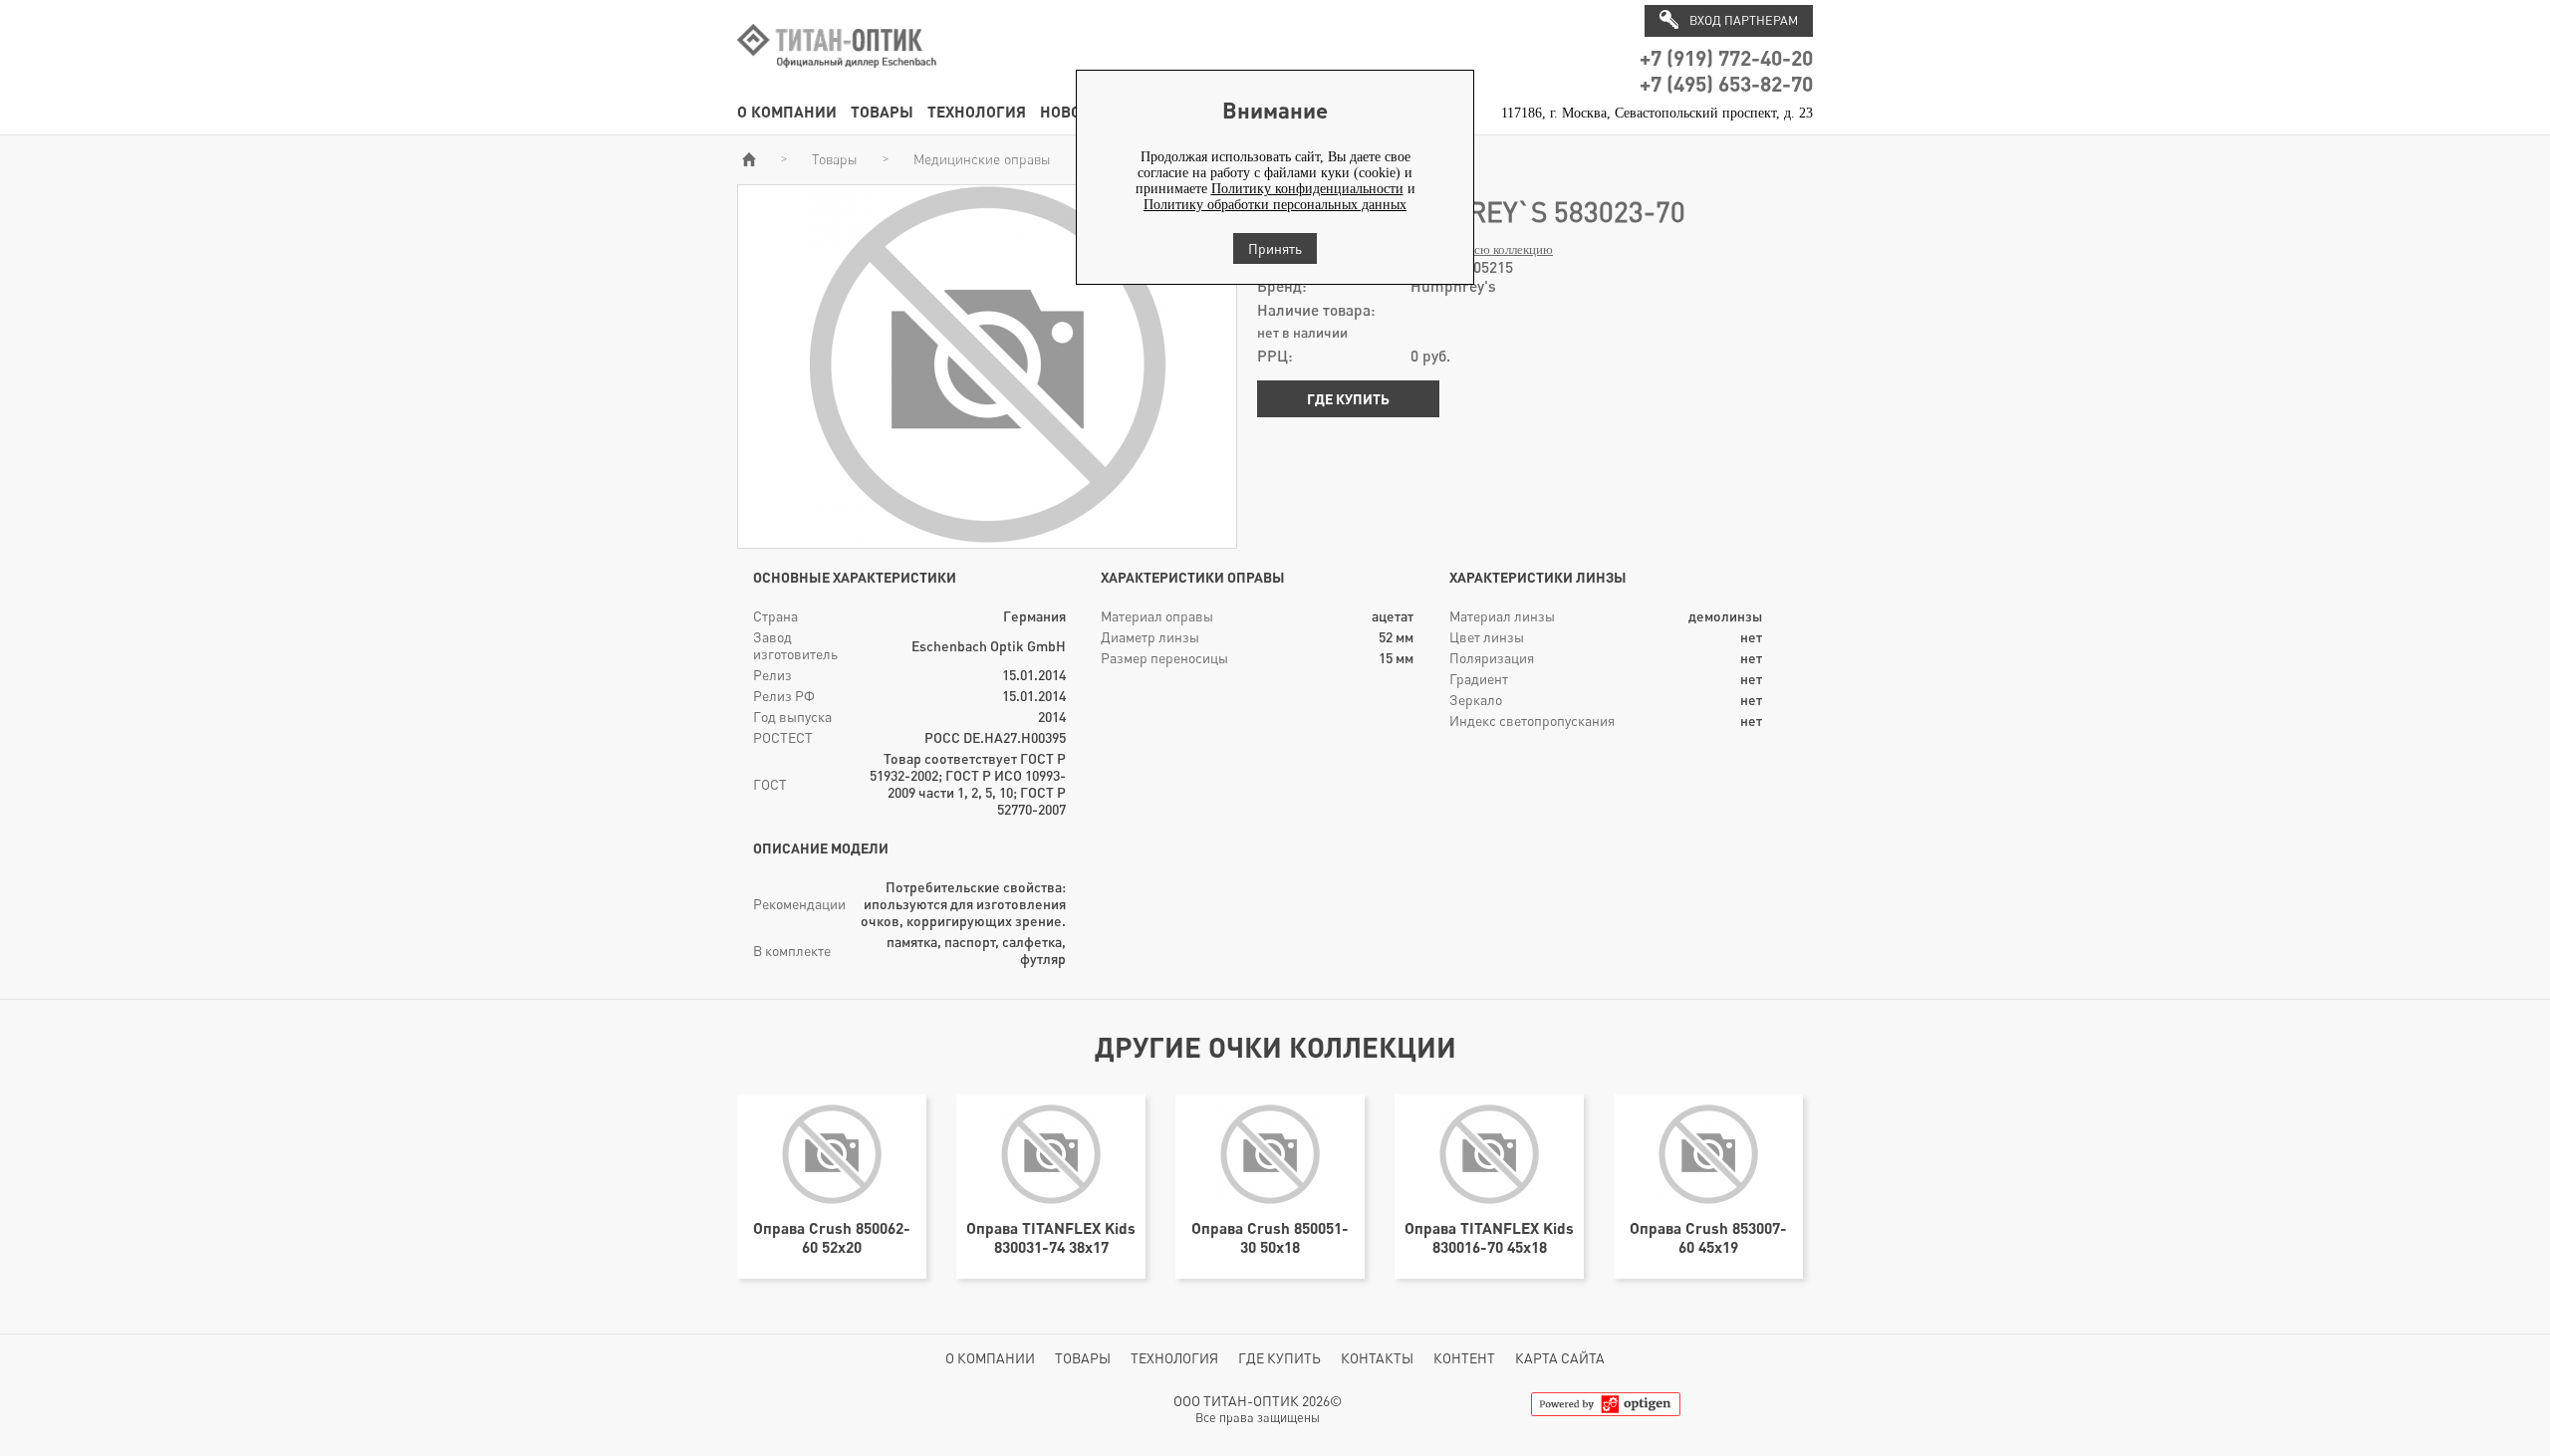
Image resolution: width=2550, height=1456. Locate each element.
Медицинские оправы (982, 159)
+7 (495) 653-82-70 (1726, 83)
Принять (1275, 248)
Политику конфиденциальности (1307, 189)
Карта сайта (1560, 1358)
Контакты (1377, 1358)
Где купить (1348, 399)
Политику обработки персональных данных (1275, 205)
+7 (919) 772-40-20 (1726, 57)
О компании (787, 111)
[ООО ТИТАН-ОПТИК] (837, 78)
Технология (977, 111)
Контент (1464, 1358)
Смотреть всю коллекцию (1482, 250)
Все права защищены (1258, 1418)
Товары (882, 111)
